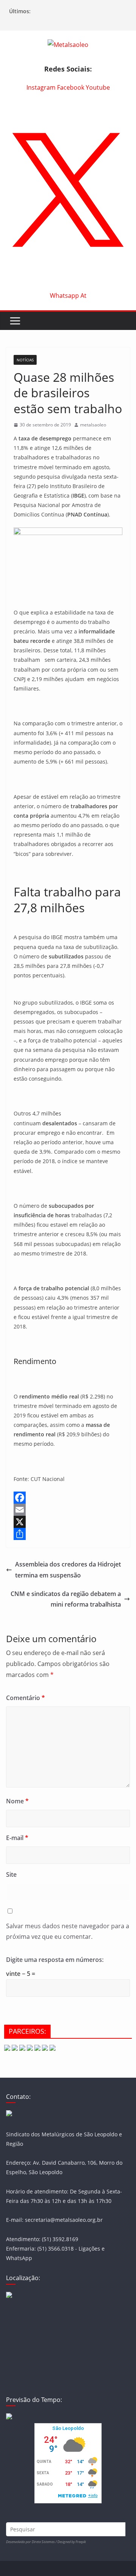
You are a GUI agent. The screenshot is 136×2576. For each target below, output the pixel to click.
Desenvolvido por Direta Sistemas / (32, 2542)
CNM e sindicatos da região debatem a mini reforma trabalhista (66, 1599)
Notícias (25, 360)
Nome (17, 1801)
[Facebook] (68, 1498)
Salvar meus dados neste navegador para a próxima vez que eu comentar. (68, 1931)
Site (11, 1874)
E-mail (17, 1838)
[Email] (68, 1510)
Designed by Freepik (72, 2542)
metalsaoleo (93, 425)
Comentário (25, 1698)
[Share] (68, 1534)
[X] (68, 1522)
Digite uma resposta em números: (55, 1960)
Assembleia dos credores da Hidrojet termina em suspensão (68, 1570)
